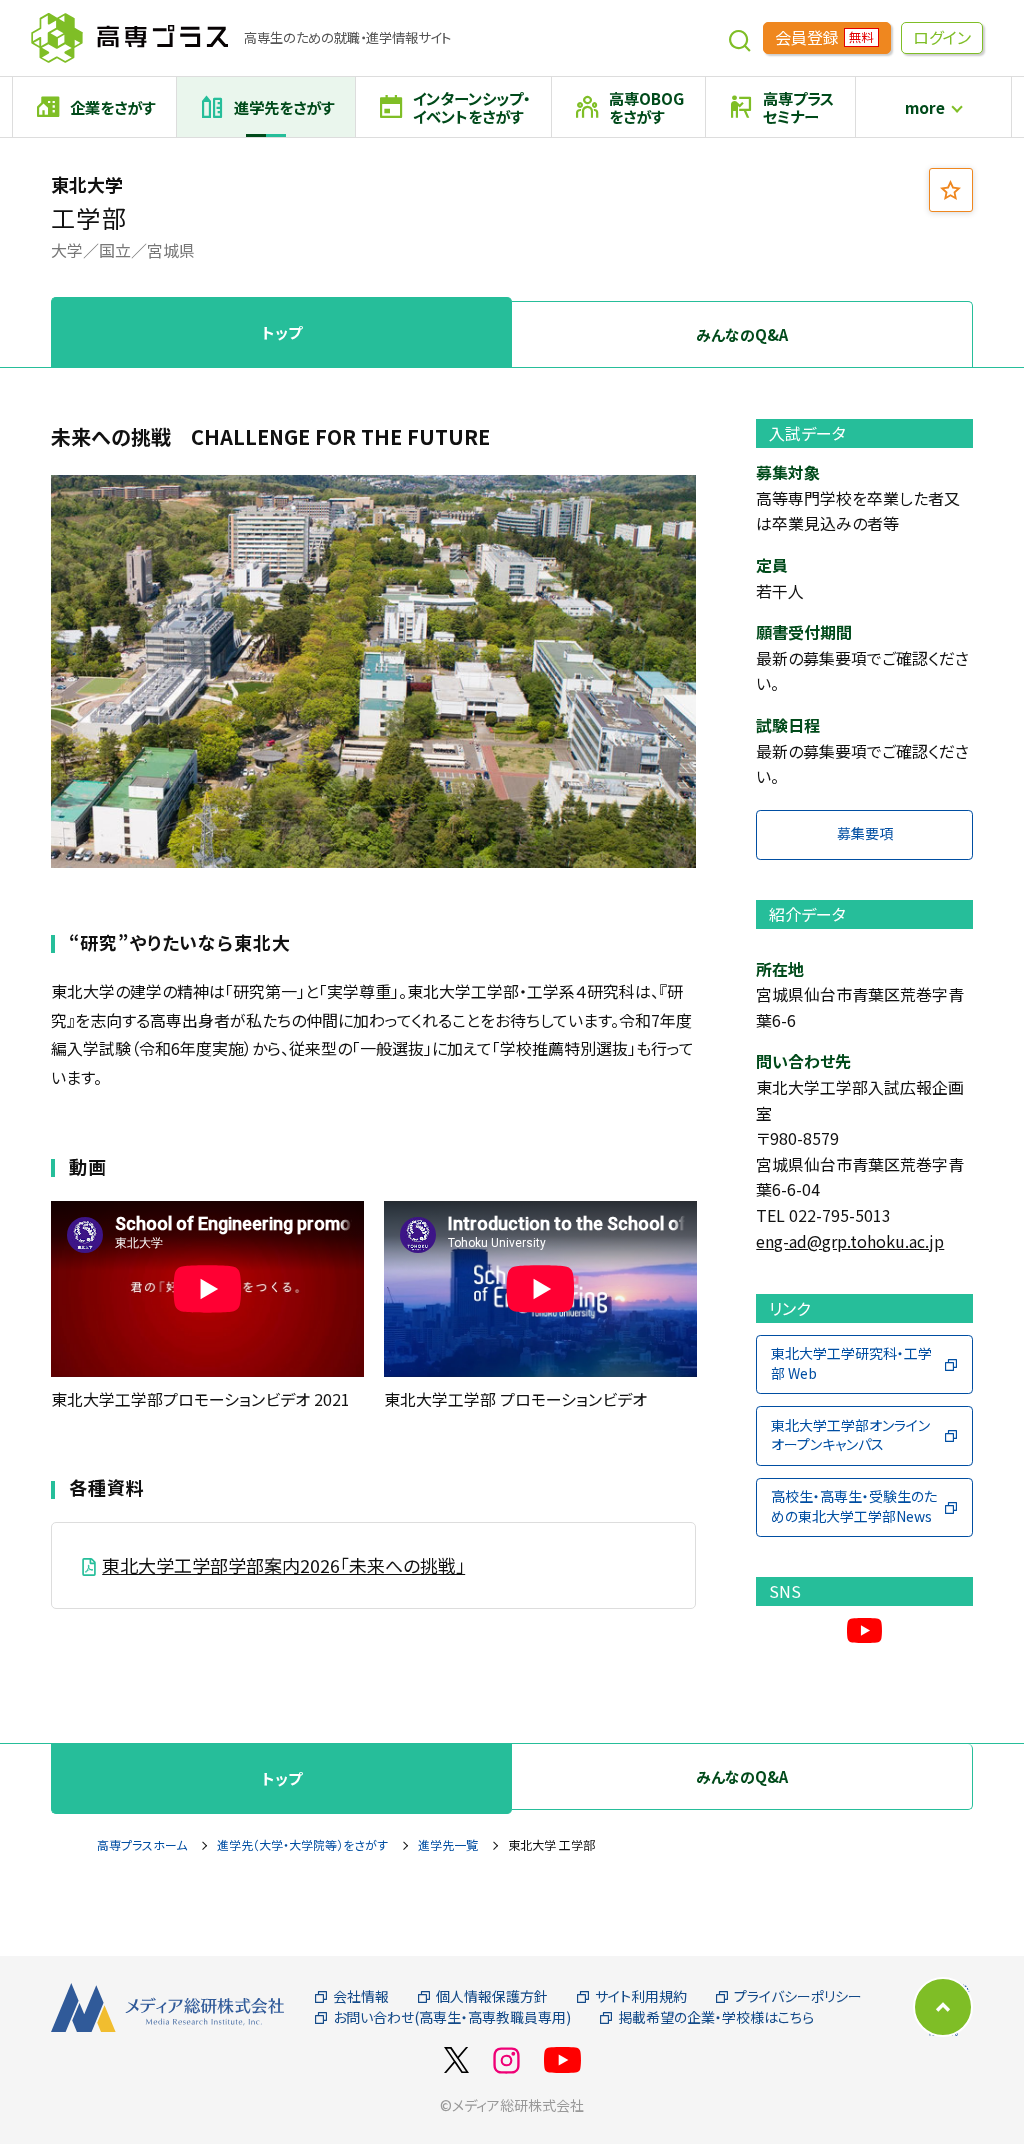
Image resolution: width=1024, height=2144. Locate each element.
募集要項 (865, 833)
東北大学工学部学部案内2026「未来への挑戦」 (283, 1565)
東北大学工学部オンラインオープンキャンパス (850, 1435)
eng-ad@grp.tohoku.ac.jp (850, 1241)
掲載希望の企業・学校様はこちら (716, 2017)
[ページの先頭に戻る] (943, 2007)
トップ (282, 332)
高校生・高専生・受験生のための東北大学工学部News (854, 1506)
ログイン (942, 37)
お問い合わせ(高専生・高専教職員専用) (452, 2017)
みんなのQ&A (742, 334)
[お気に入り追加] (951, 190)
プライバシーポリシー (798, 1996)
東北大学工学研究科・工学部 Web (851, 1363)
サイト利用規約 (641, 1996)
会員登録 (824, 37)
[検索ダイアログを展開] (740, 38)
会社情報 (361, 1996)
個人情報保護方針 (492, 1996)
